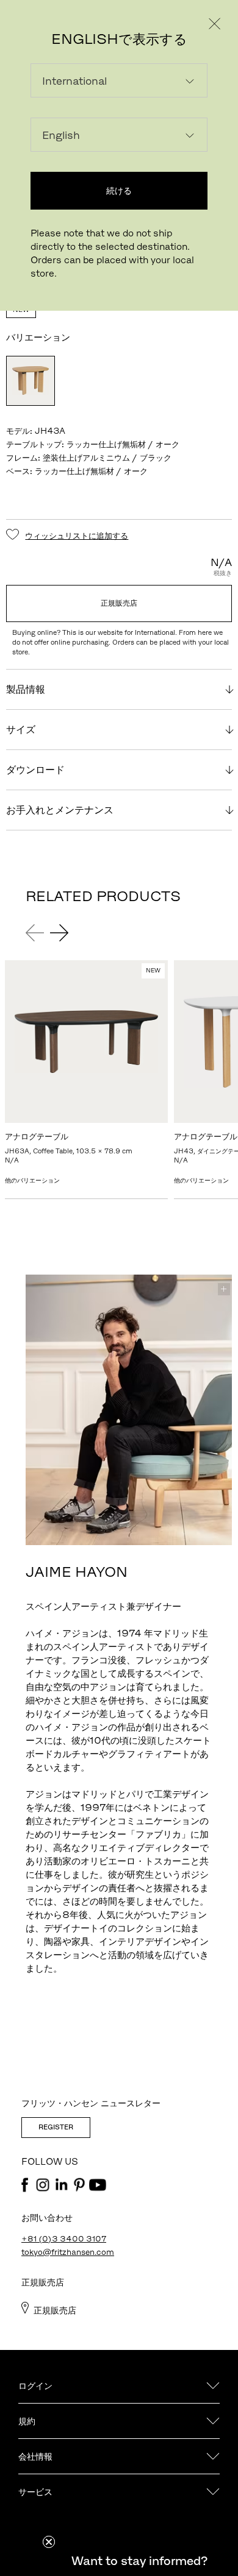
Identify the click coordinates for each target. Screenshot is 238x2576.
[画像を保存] (224, 1289)
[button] (139, 2561)
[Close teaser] (49, 2542)
